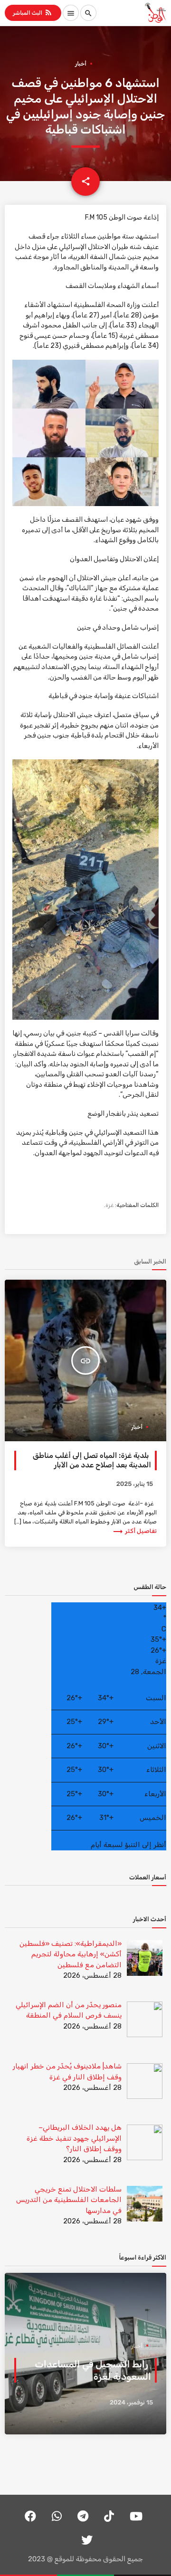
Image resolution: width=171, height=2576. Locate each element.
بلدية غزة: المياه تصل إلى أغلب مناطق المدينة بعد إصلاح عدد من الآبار (92, 1460)
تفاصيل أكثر (134, 1531)
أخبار (81, 64)
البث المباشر (33, 12)
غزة (109, 1205)
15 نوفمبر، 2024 (131, 2403)
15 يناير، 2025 (135, 1484)
